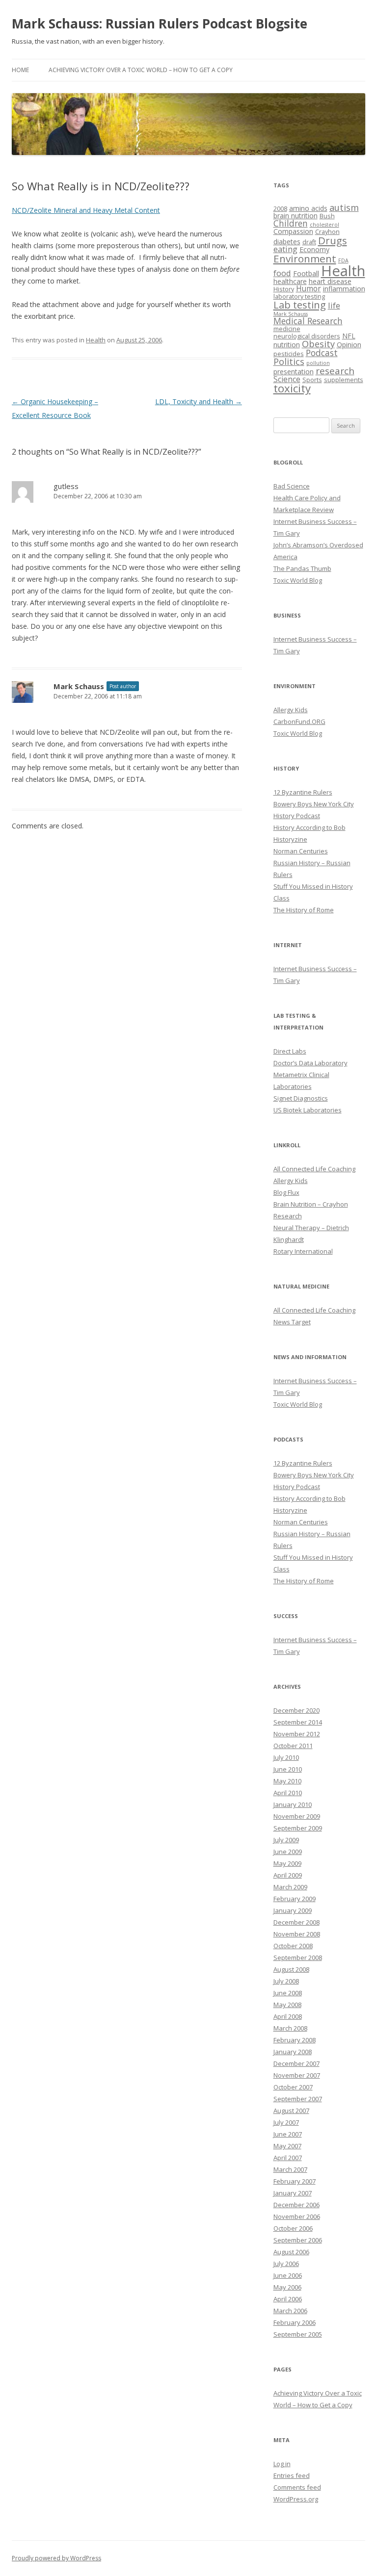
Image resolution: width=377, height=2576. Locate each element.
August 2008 (291, 1969)
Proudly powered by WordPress (56, 2558)
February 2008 (295, 2040)
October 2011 (293, 1746)
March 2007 (290, 2169)
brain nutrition (296, 216)
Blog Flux (286, 1192)
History (284, 289)
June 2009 (288, 1852)
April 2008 (288, 2016)
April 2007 (288, 2158)
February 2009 (295, 1899)
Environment (305, 258)
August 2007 (291, 2111)
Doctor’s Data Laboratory (310, 1063)
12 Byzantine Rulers (303, 792)
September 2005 (298, 2334)
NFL (349, 336)
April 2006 (288, 2299)
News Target (292, 1322)
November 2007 (297, 2075)
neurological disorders (307, 336)
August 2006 (291, 2252)
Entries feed (292, 2475)
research (335, 371)
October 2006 (293, 2228)
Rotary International (303, 1251)
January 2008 (293, 2052)
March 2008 (290, 2028)
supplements (344, 380)
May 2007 (287, 2146)
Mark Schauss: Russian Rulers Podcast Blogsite (160, 24)
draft (309, 242)
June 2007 (288, 2134)
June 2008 (288, 1993)
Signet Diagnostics (301, 1098)
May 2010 (287, 1781)
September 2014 (298, 1722)
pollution (318, 363)
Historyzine (290, 839)
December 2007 (296, 2063)
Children (291, 223)
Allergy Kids (291, 710)
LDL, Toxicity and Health (199, 401)
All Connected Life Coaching (314, 1169)
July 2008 (286, 1981)
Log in (282, 2464)
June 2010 (288, 1769)
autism (344, 207)
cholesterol (324, 225)
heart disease (330, 281)
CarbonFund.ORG (299, 721)
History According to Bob (310, 827)
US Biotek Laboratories (308, 1110)
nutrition (287, 345)
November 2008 (297, 1934)
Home (20, 70)
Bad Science (292, 486)
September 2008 (298, 1958)
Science (287, 379)
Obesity (318, 344)
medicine (287, 329)
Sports (312, 380)
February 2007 (295, 2181)
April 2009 (288, 1875)
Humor (309, 288)
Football (306, 273)
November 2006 (297, 2216)
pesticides (289, 354)
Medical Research (308, 321)
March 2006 (290, 2311)
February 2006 (295, 2322)
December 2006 (296, 2205)
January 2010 (293, 1804)
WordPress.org (296, 2499)
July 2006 (286, 2264)
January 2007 (293, 2193)
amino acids (308, 208)
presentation (294, 372)
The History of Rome (304, 910)
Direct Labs (290, 1051)
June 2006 (288, 2275)
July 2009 (286, 1840)
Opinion (349, 345)
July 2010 (286, 1757)
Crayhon (327, 232)
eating (285, 249)
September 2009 (298, 1828)
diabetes (287, 242)
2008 (280, 209)
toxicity (292, 388)
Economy (314, 249)
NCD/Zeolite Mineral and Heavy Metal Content (86, 210)
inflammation (344, 289)
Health (96, 340)
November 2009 (297, 1816)
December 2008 (296, 1922)
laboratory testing (299, 296)
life (334, 305)
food (282, 273)
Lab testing (300, 305)
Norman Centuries (301, 851)
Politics (289, 361)
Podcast (322, 353)
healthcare (290, 281)
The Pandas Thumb (302, 568)
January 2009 (293, 1910)
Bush (327, 216)
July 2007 (286, 2122)
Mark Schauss (79, 686)
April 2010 (288, 1793)
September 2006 (298, 2240)
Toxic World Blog (298, 580)
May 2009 (287, 1863)
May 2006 (287, 2287)
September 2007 (298, 2099)
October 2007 (293, 2087)
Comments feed (297, 2487)
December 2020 (296, 1710)
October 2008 (293, 1946)
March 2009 (290, 1887)
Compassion (293, 231)
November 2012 (297, 1734)
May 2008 (287, 2005)
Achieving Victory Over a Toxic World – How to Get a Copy (141, 70)
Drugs (333, 240)
